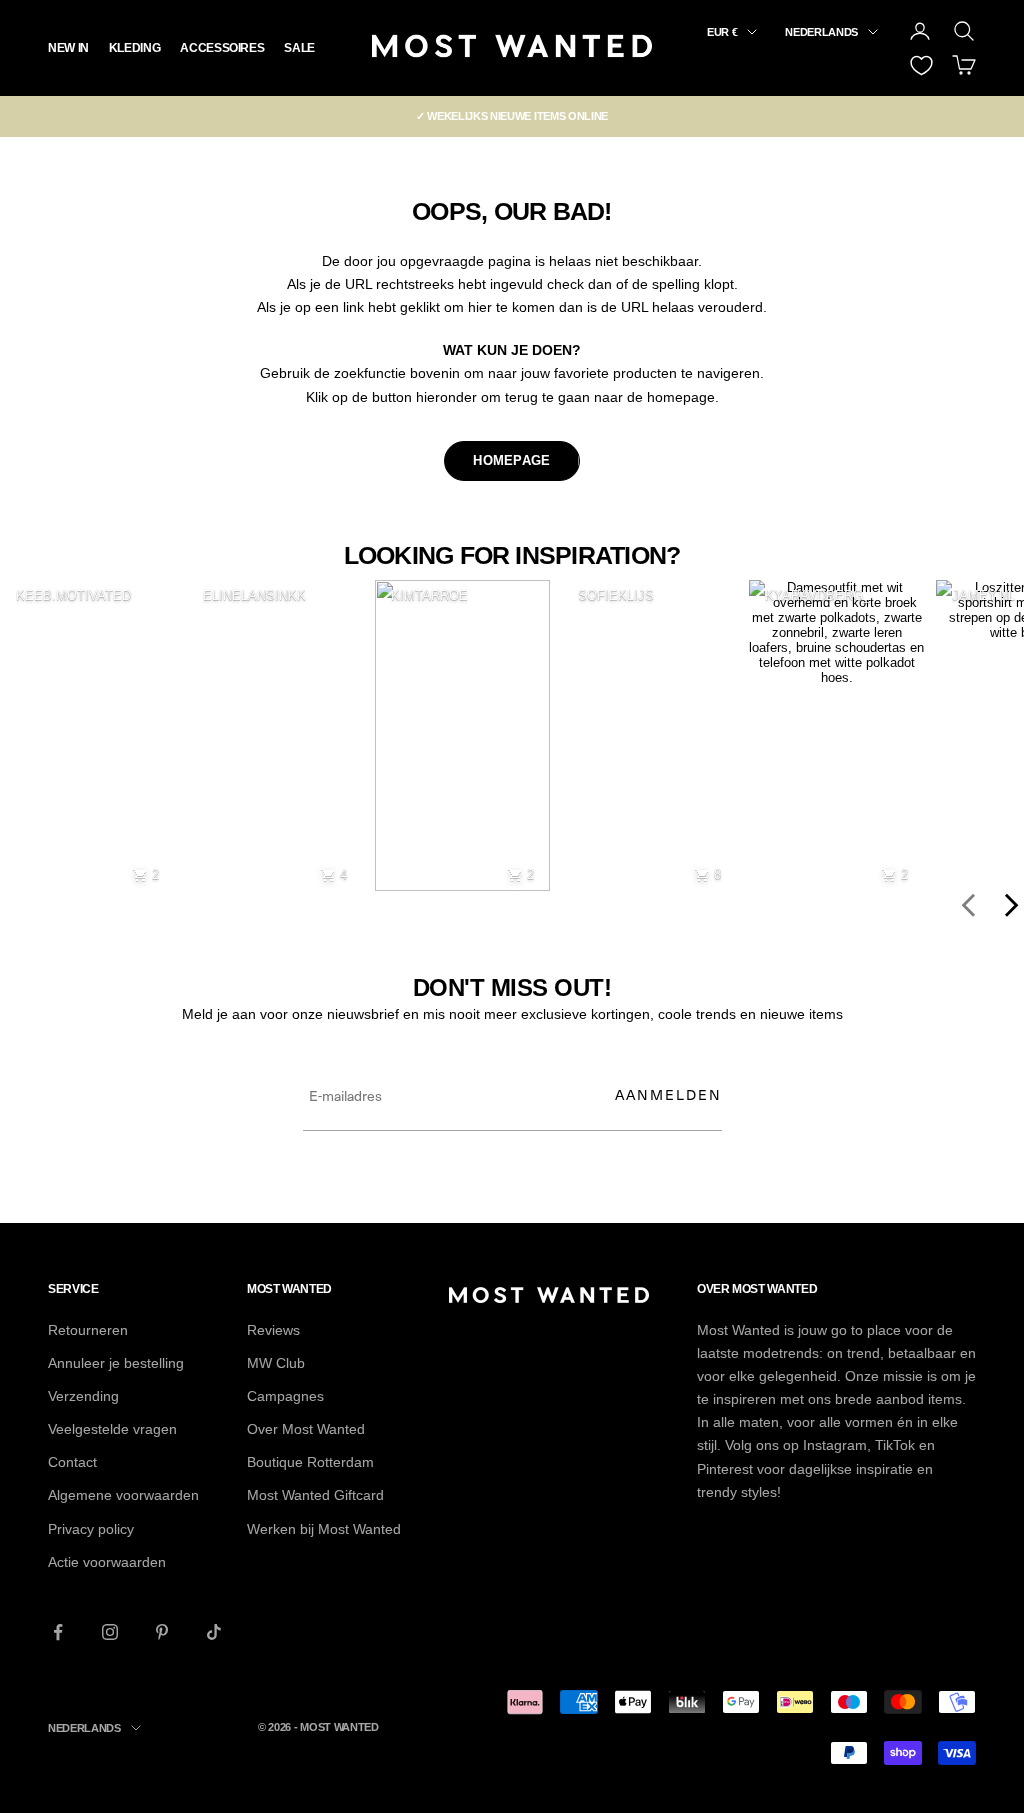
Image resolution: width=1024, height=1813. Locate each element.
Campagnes (285, 1396)
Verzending (83, 1396)
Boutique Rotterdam (310, 1462)
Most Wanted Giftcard (315, 1495)
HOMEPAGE (511, 460)
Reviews (273, 1330)
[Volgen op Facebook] (58, 1632)
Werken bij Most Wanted (324, 1529)
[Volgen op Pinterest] (162, 1632)
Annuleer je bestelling (116, 1363)
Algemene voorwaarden (123, 1495)
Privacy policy (91, 1529)
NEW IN (68, 48)
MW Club (276, 1363)
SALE (299, 48)
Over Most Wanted (306, 1429)
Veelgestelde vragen (112, 1429)
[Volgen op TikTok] (214, 1632)
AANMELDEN (668, 1094)
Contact (72, 1462)
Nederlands (821, 32)
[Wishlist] (921, 65)
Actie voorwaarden (107, 1562)
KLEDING (134, 48)
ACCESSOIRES (222, 48)
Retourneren (88, 1330)
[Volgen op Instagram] (110, 1632)
